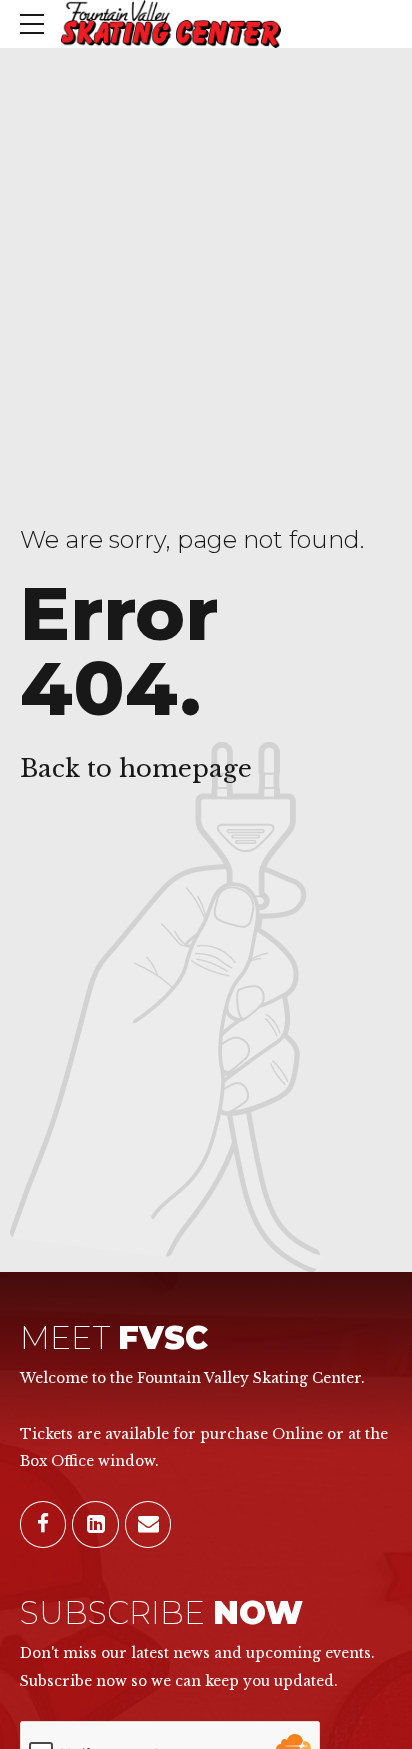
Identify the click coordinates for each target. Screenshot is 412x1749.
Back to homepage (136, 768)
